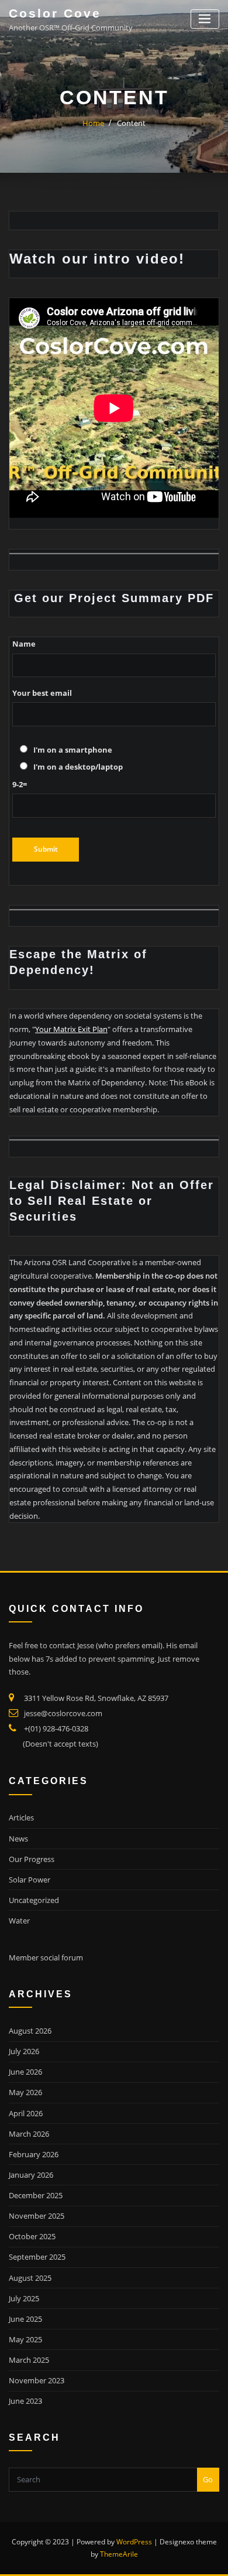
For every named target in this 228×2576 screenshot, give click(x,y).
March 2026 (29, 2134)
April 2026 (26, 2113)
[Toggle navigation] (205, 19)
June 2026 (25, 2072)
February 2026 (34, 2154)
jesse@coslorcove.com (63, 1713)
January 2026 (31, 2175)
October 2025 (32, 2236)
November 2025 (37, 2216)
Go (208, 2479)
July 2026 (24, 2051)
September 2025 (37, 2257)
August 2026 (30, 2031)
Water (19, 1921)
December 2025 (36, 2195)
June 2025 (25, 2319)
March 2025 (29, 2360)
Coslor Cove (55, 13)
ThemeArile (119, 2554)
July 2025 (24, 2298)
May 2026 (25, 2092)
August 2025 (30, 2278)
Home (93, 123)
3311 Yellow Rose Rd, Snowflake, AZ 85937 (96, 1698)
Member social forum (46, 1957)
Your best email (42, 693)
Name (24, 644)
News (18, 1839)
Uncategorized (34, 1900)
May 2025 (25, 2339)
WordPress (134, 2542)
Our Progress (32, 1859)
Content (131, 123)
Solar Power (30, 1880)
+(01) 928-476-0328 (56, 1728)
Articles (21, 1817)
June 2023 (25, 2401)
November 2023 (37, 2380)
